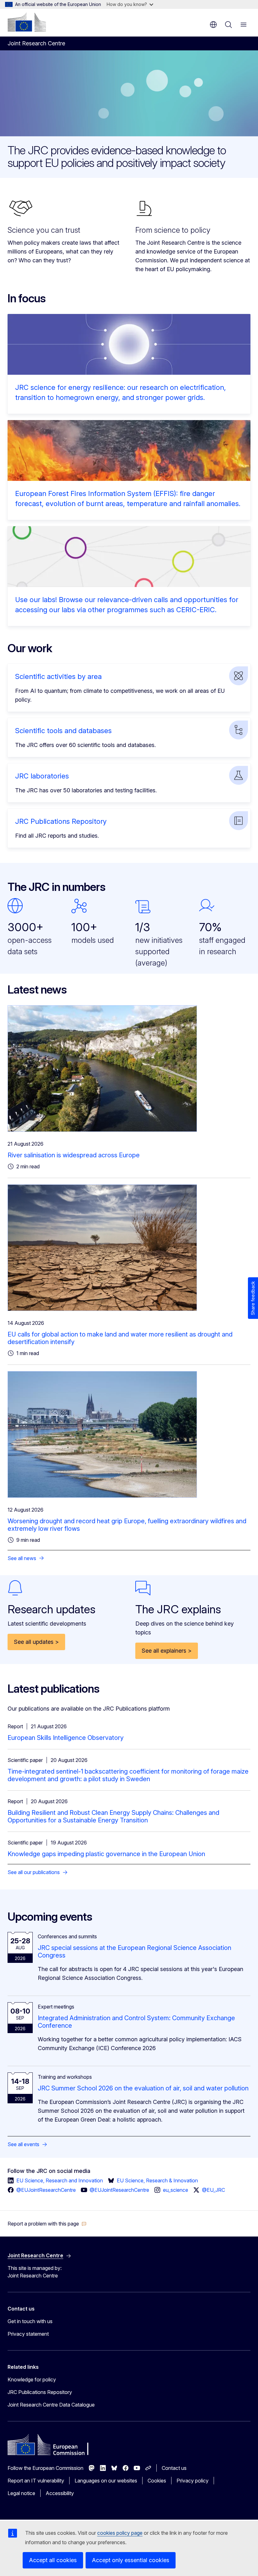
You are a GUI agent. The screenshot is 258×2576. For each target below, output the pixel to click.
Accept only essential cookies (131, 2560)
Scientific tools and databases (63, 731)
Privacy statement (28, 2334)
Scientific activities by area (58, 676)
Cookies (157, 2481)
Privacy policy (193, 2481)
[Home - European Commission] (27, 22)
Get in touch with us (30, 2321)
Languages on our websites (106, 2481)
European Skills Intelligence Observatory (66, 1738)
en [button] (213, 25)
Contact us (174, 2468)
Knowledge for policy (32, 2379)
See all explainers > (167, 1651)
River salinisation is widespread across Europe (74, 1155)
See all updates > (36, 1642)
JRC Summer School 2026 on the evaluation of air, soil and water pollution (143, 2088)
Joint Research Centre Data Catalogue (51, 2405)
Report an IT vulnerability (36, 2481)
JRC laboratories (42, 776)
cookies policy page (120, 2533)
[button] (47, 2224)
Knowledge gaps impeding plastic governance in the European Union (106, 1854)
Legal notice (21, 2493)
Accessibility (60, 2493)
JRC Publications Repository (61, 821)
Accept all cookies (53, 2560)
